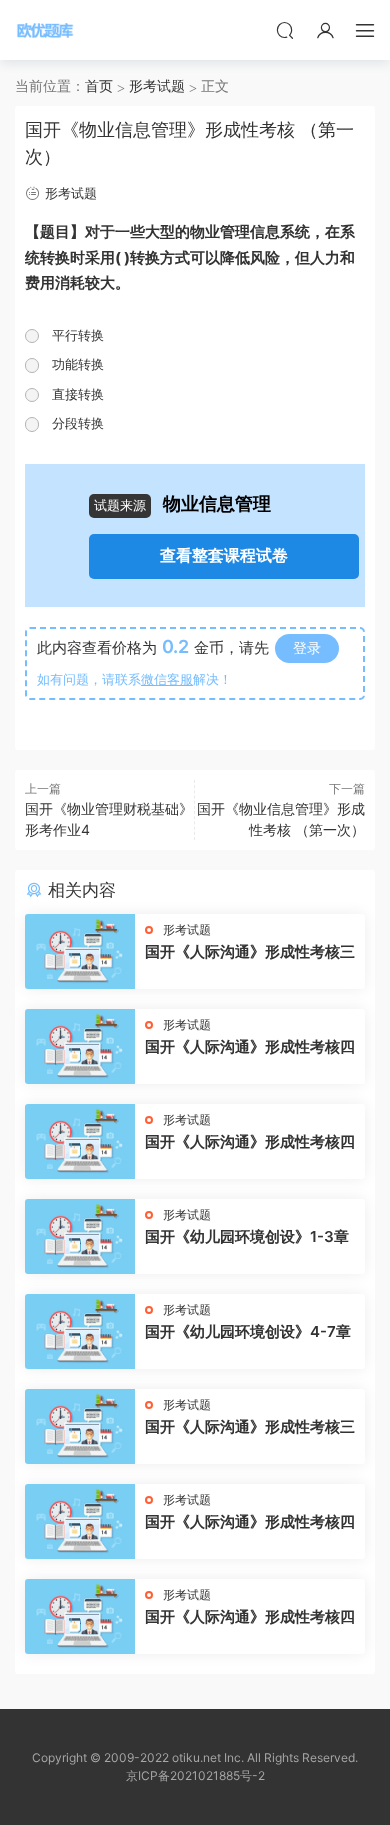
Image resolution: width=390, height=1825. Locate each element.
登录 (307, 647)
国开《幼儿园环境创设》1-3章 (247, 1236)
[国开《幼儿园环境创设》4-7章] (80, 1331)
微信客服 (167, 679)
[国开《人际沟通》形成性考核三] (80, 951)
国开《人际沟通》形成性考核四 (250, 1046)
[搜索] (285, 30)
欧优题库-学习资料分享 (45, 30)
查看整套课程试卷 (224, 555)
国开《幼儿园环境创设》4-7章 (248, 1331)
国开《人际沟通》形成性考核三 (250, 951)
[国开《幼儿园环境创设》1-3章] (80, 1236)
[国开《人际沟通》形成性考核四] (80, 1046)
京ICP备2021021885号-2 (195, 1775)
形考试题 (71, 193)
